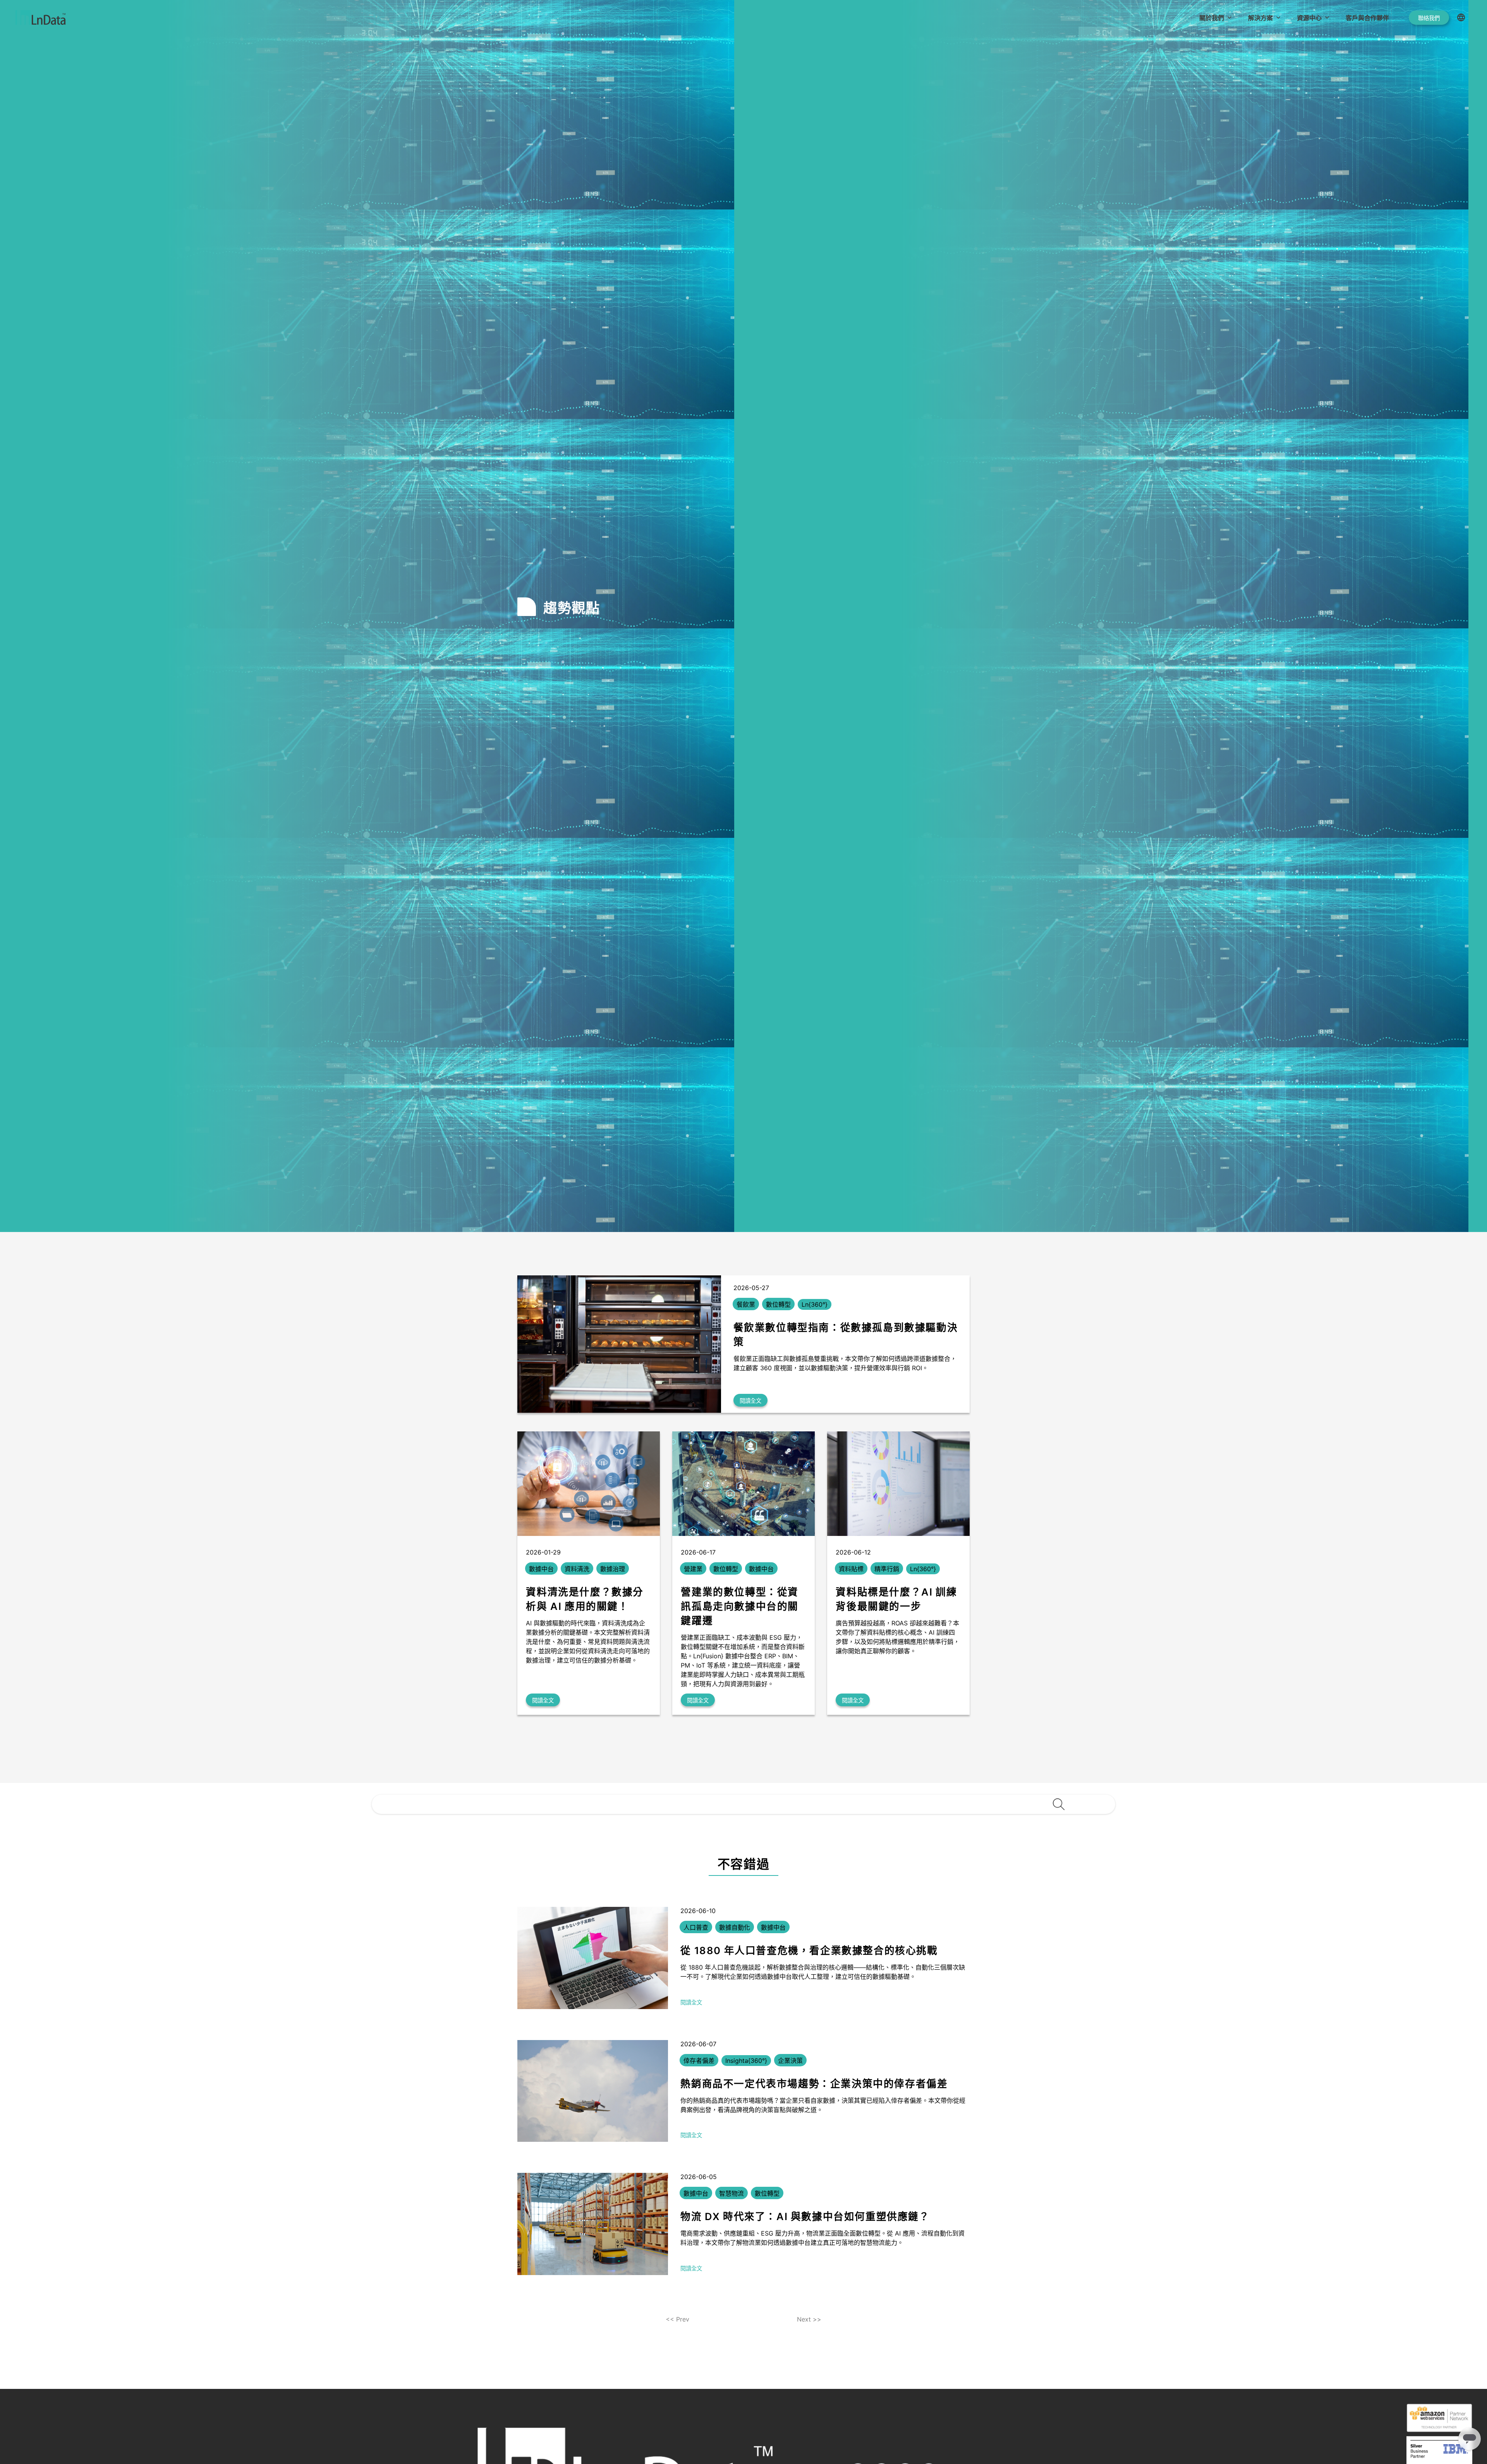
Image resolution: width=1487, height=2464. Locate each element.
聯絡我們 (1429, 18)
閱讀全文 (750, 1401)
